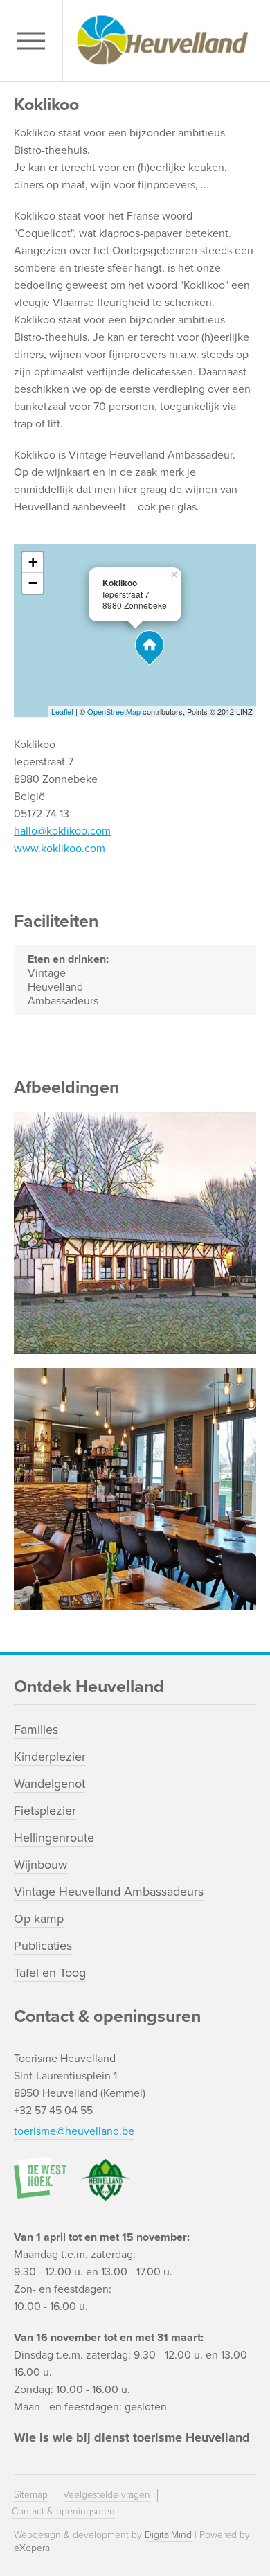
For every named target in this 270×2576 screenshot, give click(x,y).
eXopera (32, 2548)
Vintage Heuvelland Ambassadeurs (109, 1892)
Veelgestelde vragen (107, 2495)
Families (36, 1730)
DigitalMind (168, 2535)
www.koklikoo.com (60, 849)
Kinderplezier (50, 1757)
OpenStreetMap (114, 711)
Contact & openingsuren (63, 2511)
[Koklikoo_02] (135, 1233)
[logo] (163, 41)
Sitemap (31, 2495)
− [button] (33, 583)
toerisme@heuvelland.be (74, 2131)
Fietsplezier (45, 1811)
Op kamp (39, 1919)
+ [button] (33, 562)
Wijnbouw (40, 1865)
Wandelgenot (49, 1784)
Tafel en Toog (50, 1973)
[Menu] (35, 41)
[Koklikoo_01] (135, 1489)
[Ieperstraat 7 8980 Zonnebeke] (150, 648)
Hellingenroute (54, 1838)
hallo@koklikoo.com (62, 831)
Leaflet (62, 711)
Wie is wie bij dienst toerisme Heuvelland (132, 2437)
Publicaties (43, 1946)
